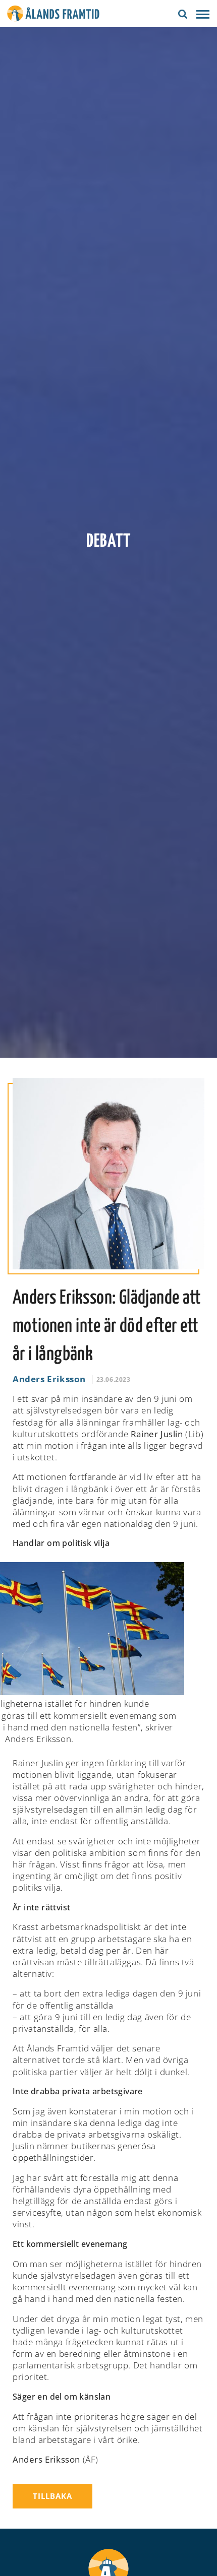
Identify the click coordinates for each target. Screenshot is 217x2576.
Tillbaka (52, 2496)
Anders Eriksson (49, 1379)
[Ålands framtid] (53, 15)
